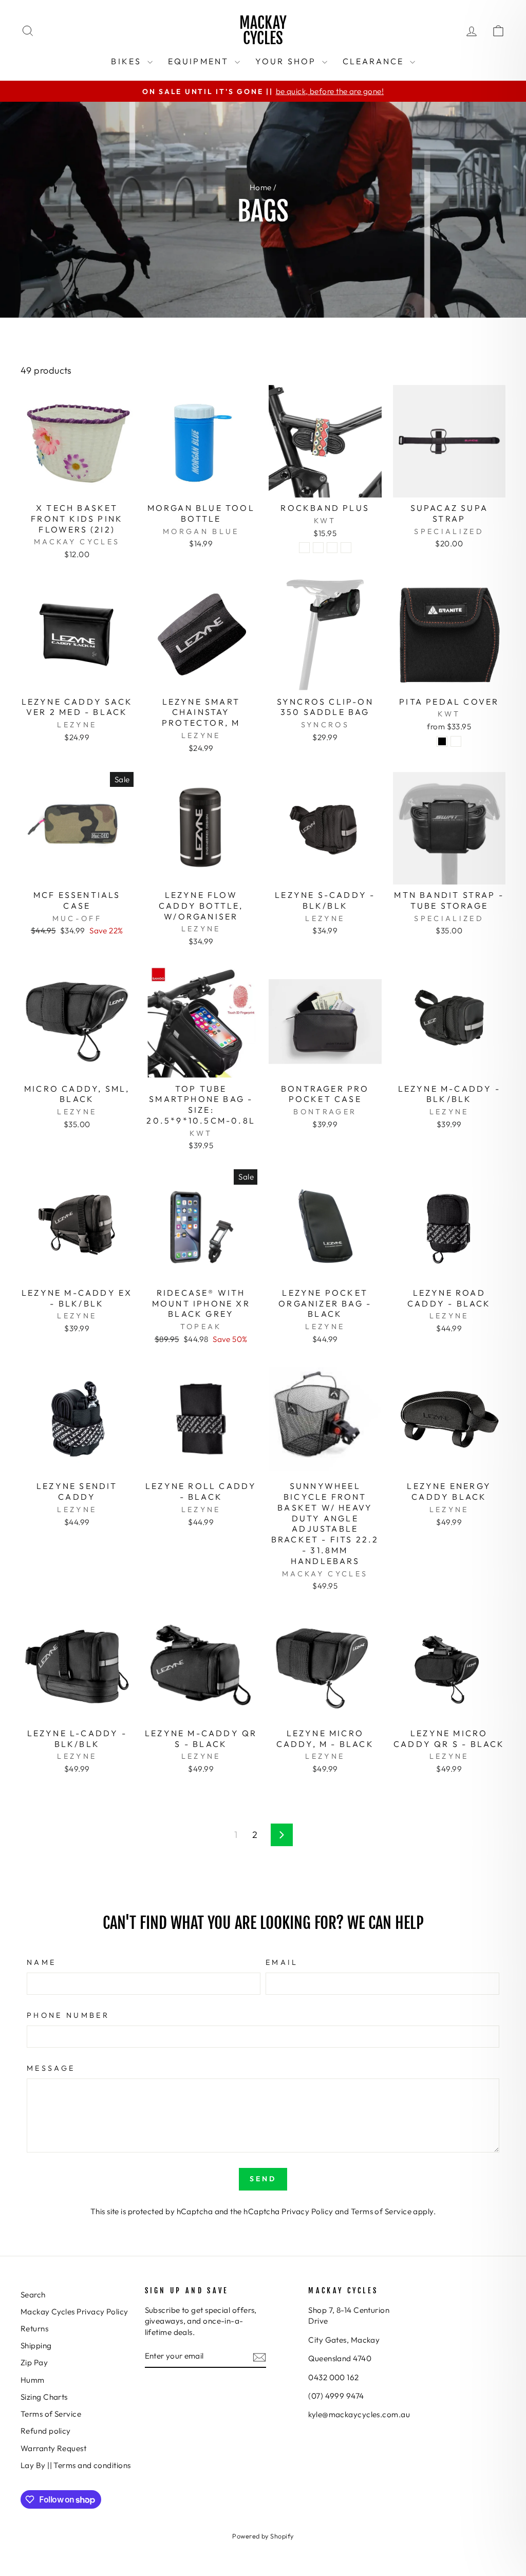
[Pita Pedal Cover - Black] (442, 741)
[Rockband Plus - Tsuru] (318, 548)
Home (261, 187)
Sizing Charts (44, 2397)
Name (41, 1962)
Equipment (200, 61)
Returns (34, 2329)
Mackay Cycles (263, 31)
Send (263, 2179)
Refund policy (46, 2431)
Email (282, 1962)
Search (33, 2295)
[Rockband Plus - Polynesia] (346, 548)
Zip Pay (34, 2362)
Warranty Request (53, 2448)
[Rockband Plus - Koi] (332, 548)
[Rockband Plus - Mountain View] (304, 548)
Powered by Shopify (263, 2536)
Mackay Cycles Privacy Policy (74, 2312)
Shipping (36, 2345)
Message (51, 2068)
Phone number (68, 2015)
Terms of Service (381, 2211)
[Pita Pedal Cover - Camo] (456, 741)
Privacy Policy (307, 2211)
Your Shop (287, 61)
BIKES (128, 61)
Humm (33, 2380)
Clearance (375, 61)
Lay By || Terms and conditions (76, 2465)
